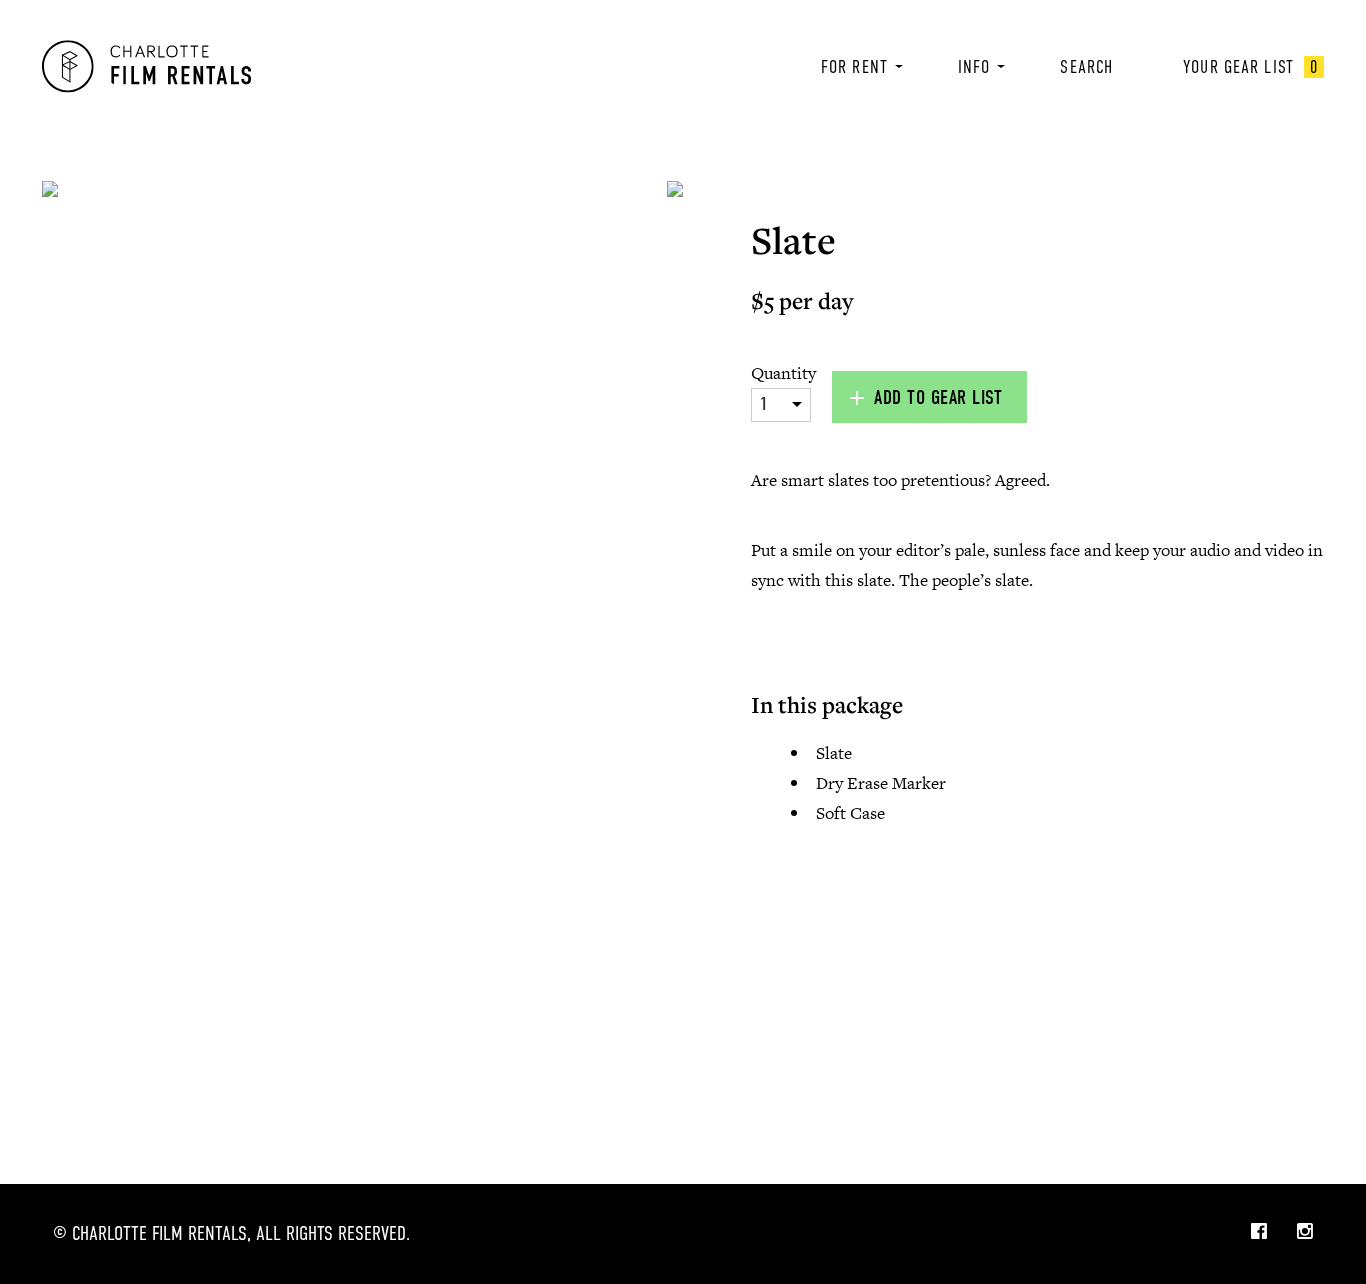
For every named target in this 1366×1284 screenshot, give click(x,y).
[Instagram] (1305, 1233)
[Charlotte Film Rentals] (146, 66)
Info (974, 67)
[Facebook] (1259, 1233)
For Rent (854, 67)
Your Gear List (1250, 67)
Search (1086, 67)
